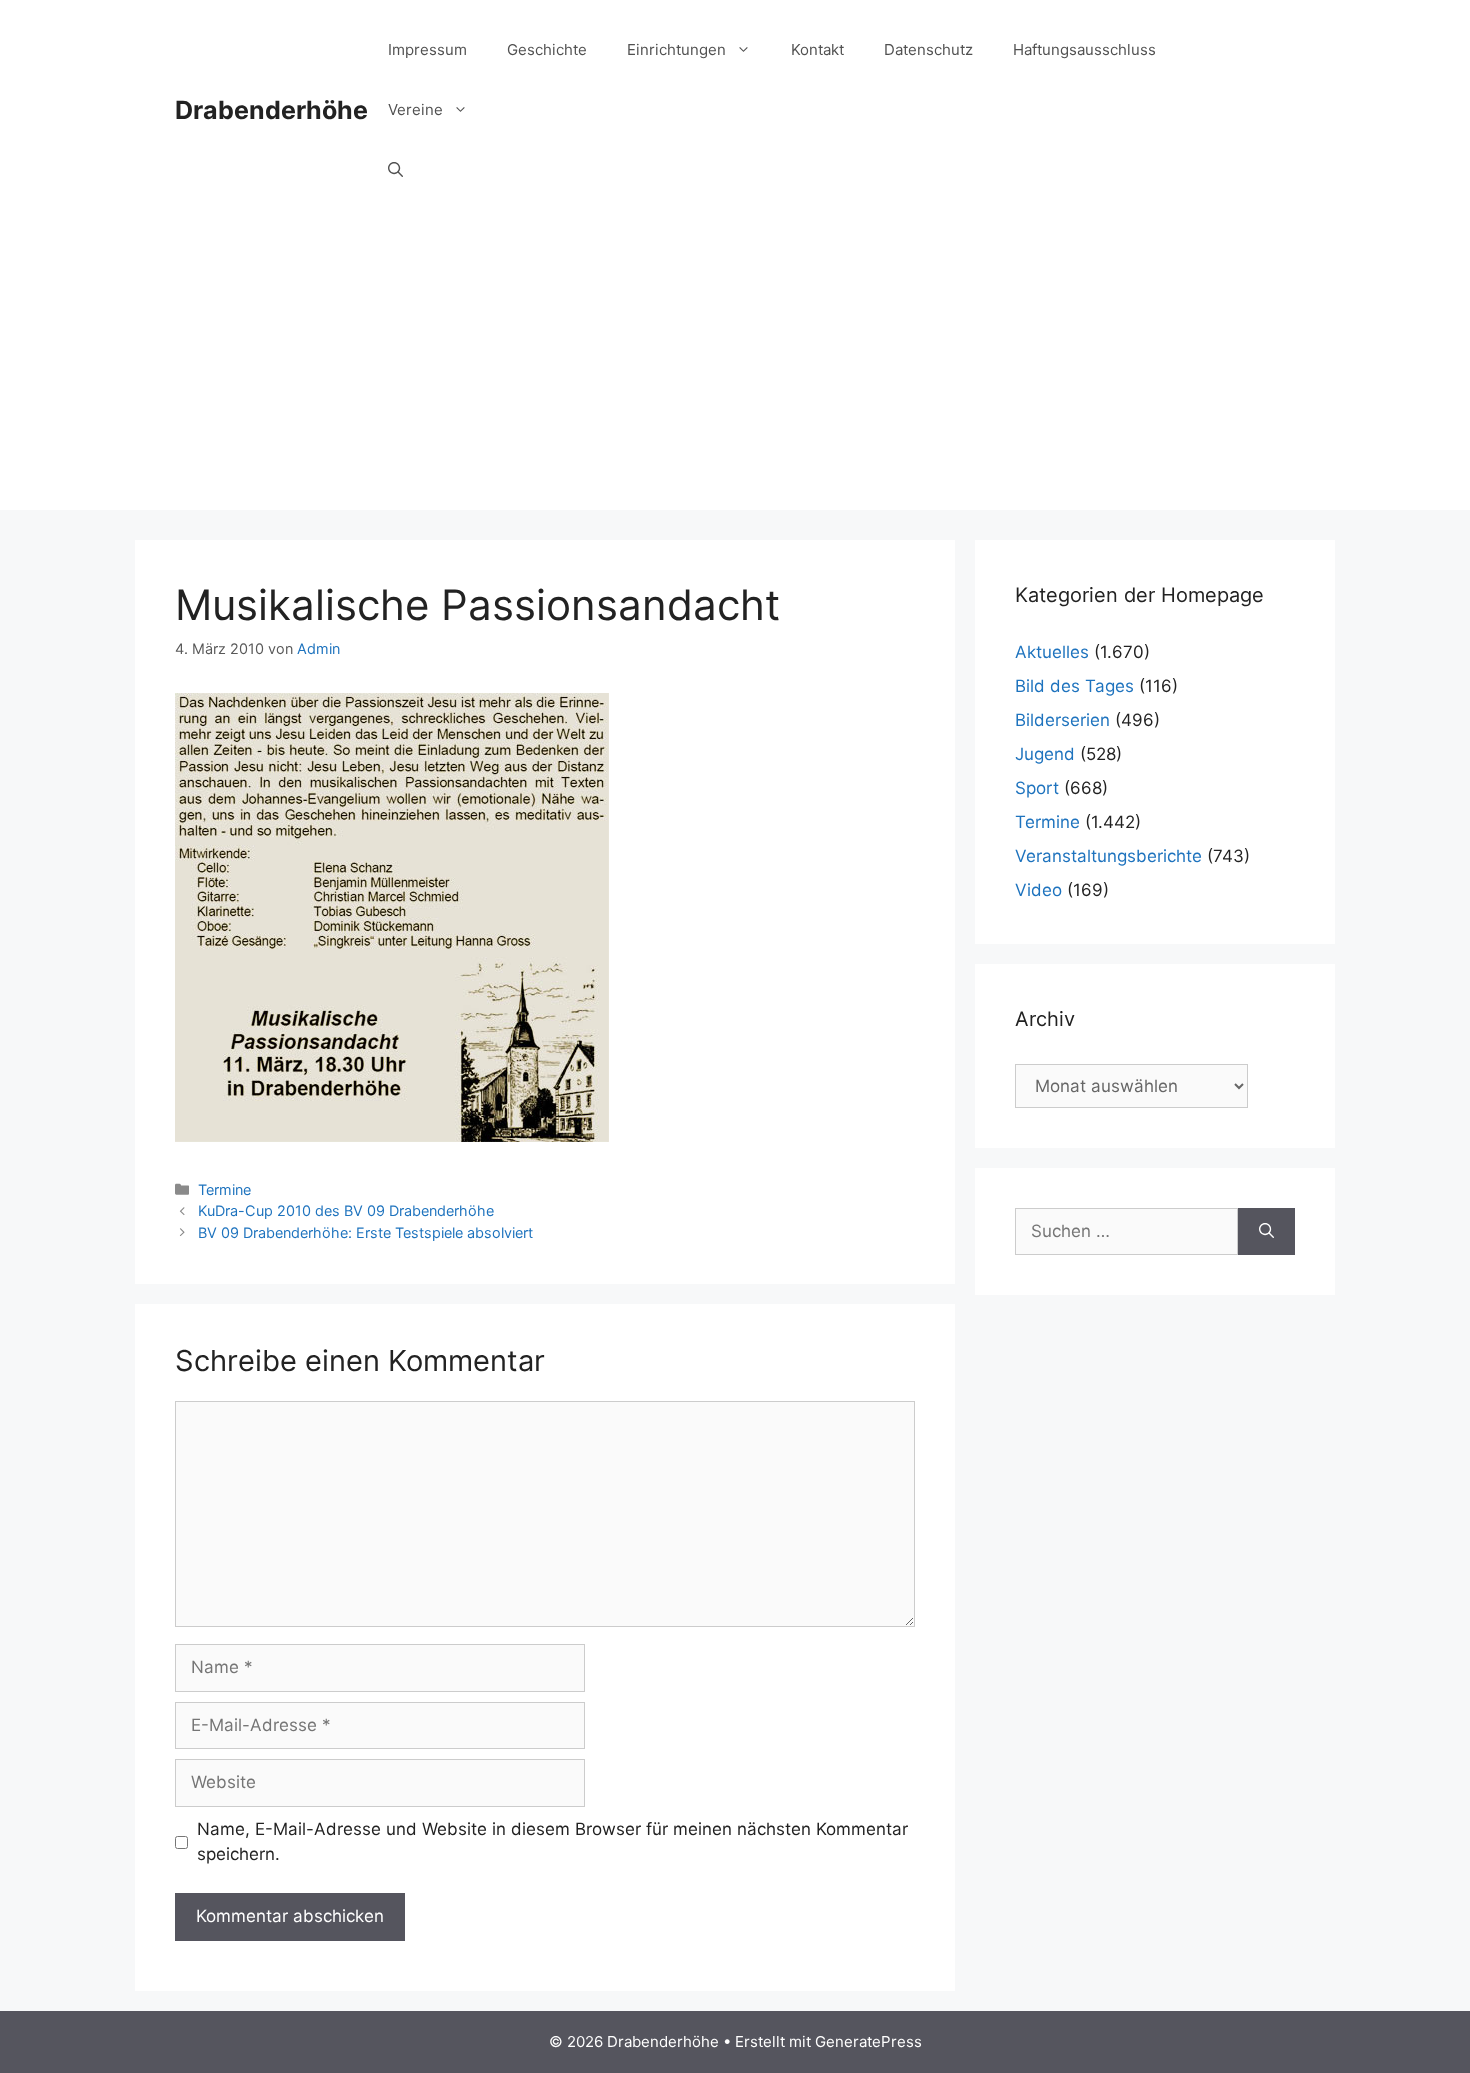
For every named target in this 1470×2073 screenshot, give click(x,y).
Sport (1037, 788)
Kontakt (817, 49)
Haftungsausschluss (1084, 49)
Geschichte (547, 49)
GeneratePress (868, 2041)
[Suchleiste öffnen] (395, 170)
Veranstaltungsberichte (1108, 856)
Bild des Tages (1074, 686)
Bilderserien (1062, 720)
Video (1038, 890)
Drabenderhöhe (271, 110)
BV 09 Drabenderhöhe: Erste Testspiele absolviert (365, 1232)
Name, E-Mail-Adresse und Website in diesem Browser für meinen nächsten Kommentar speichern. (552, 1842)
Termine (224, 1189)
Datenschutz (928, 49)
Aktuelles (1052, 652)
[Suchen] (1266, 1232)
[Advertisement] (735, 370)
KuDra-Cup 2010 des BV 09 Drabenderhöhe (346, 1210)
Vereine (415, 109)
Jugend (1045, 754)
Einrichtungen (676, 49)
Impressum (427, 49)
